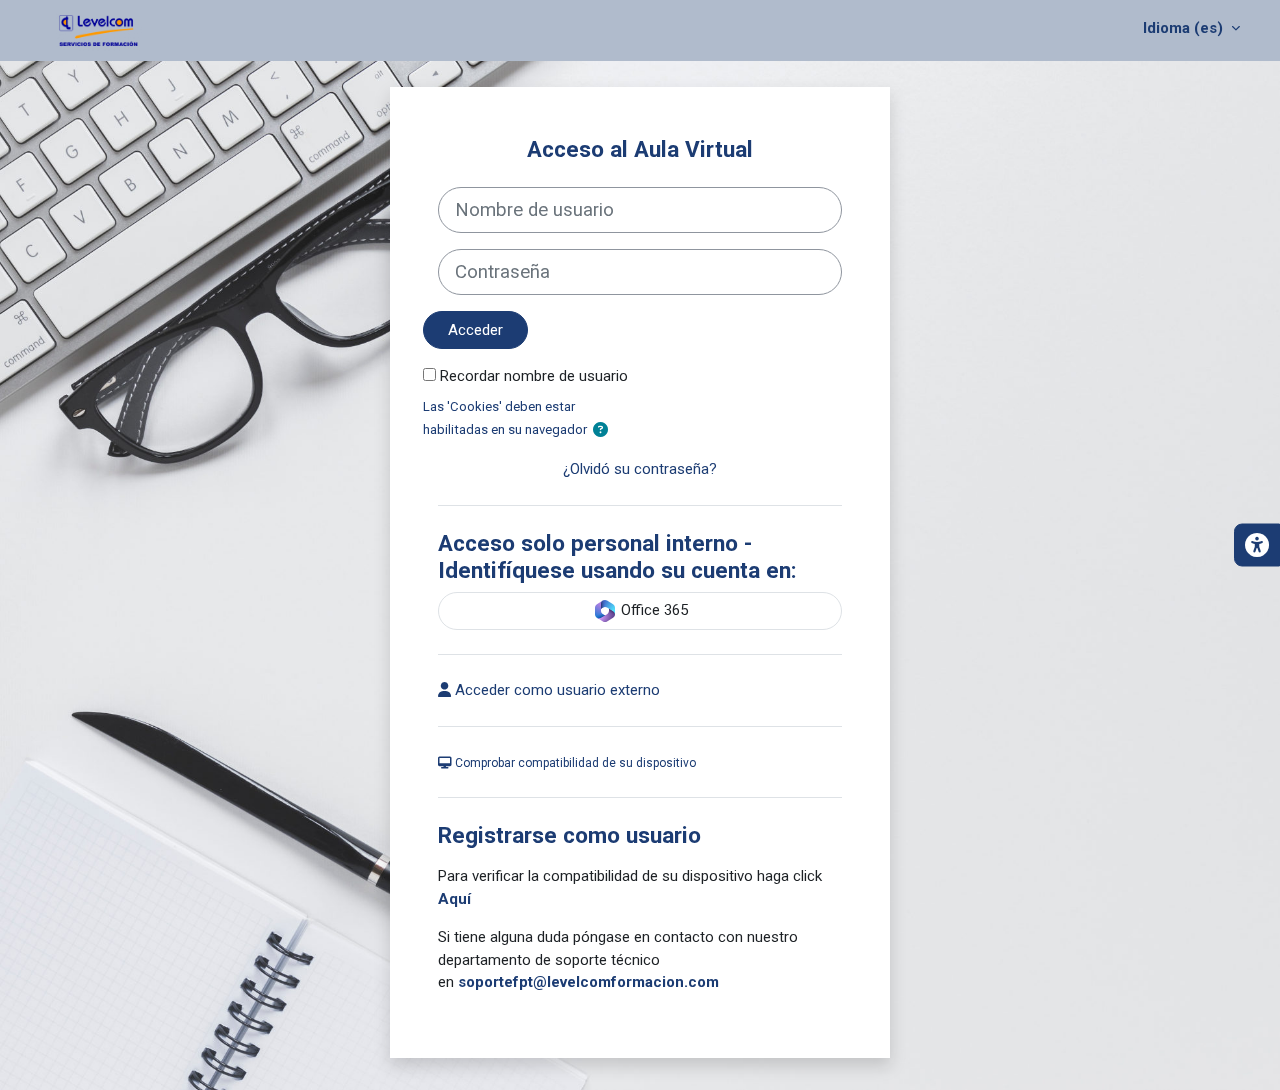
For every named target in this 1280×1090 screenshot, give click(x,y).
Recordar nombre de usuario (534, 376)
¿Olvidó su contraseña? (640, 469)
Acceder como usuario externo (555, 690)
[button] (600, 430)
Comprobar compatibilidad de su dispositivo (574, 763)
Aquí (454, 899)
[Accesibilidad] (1257, 545)
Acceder (475, 330)
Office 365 (652, 610)
